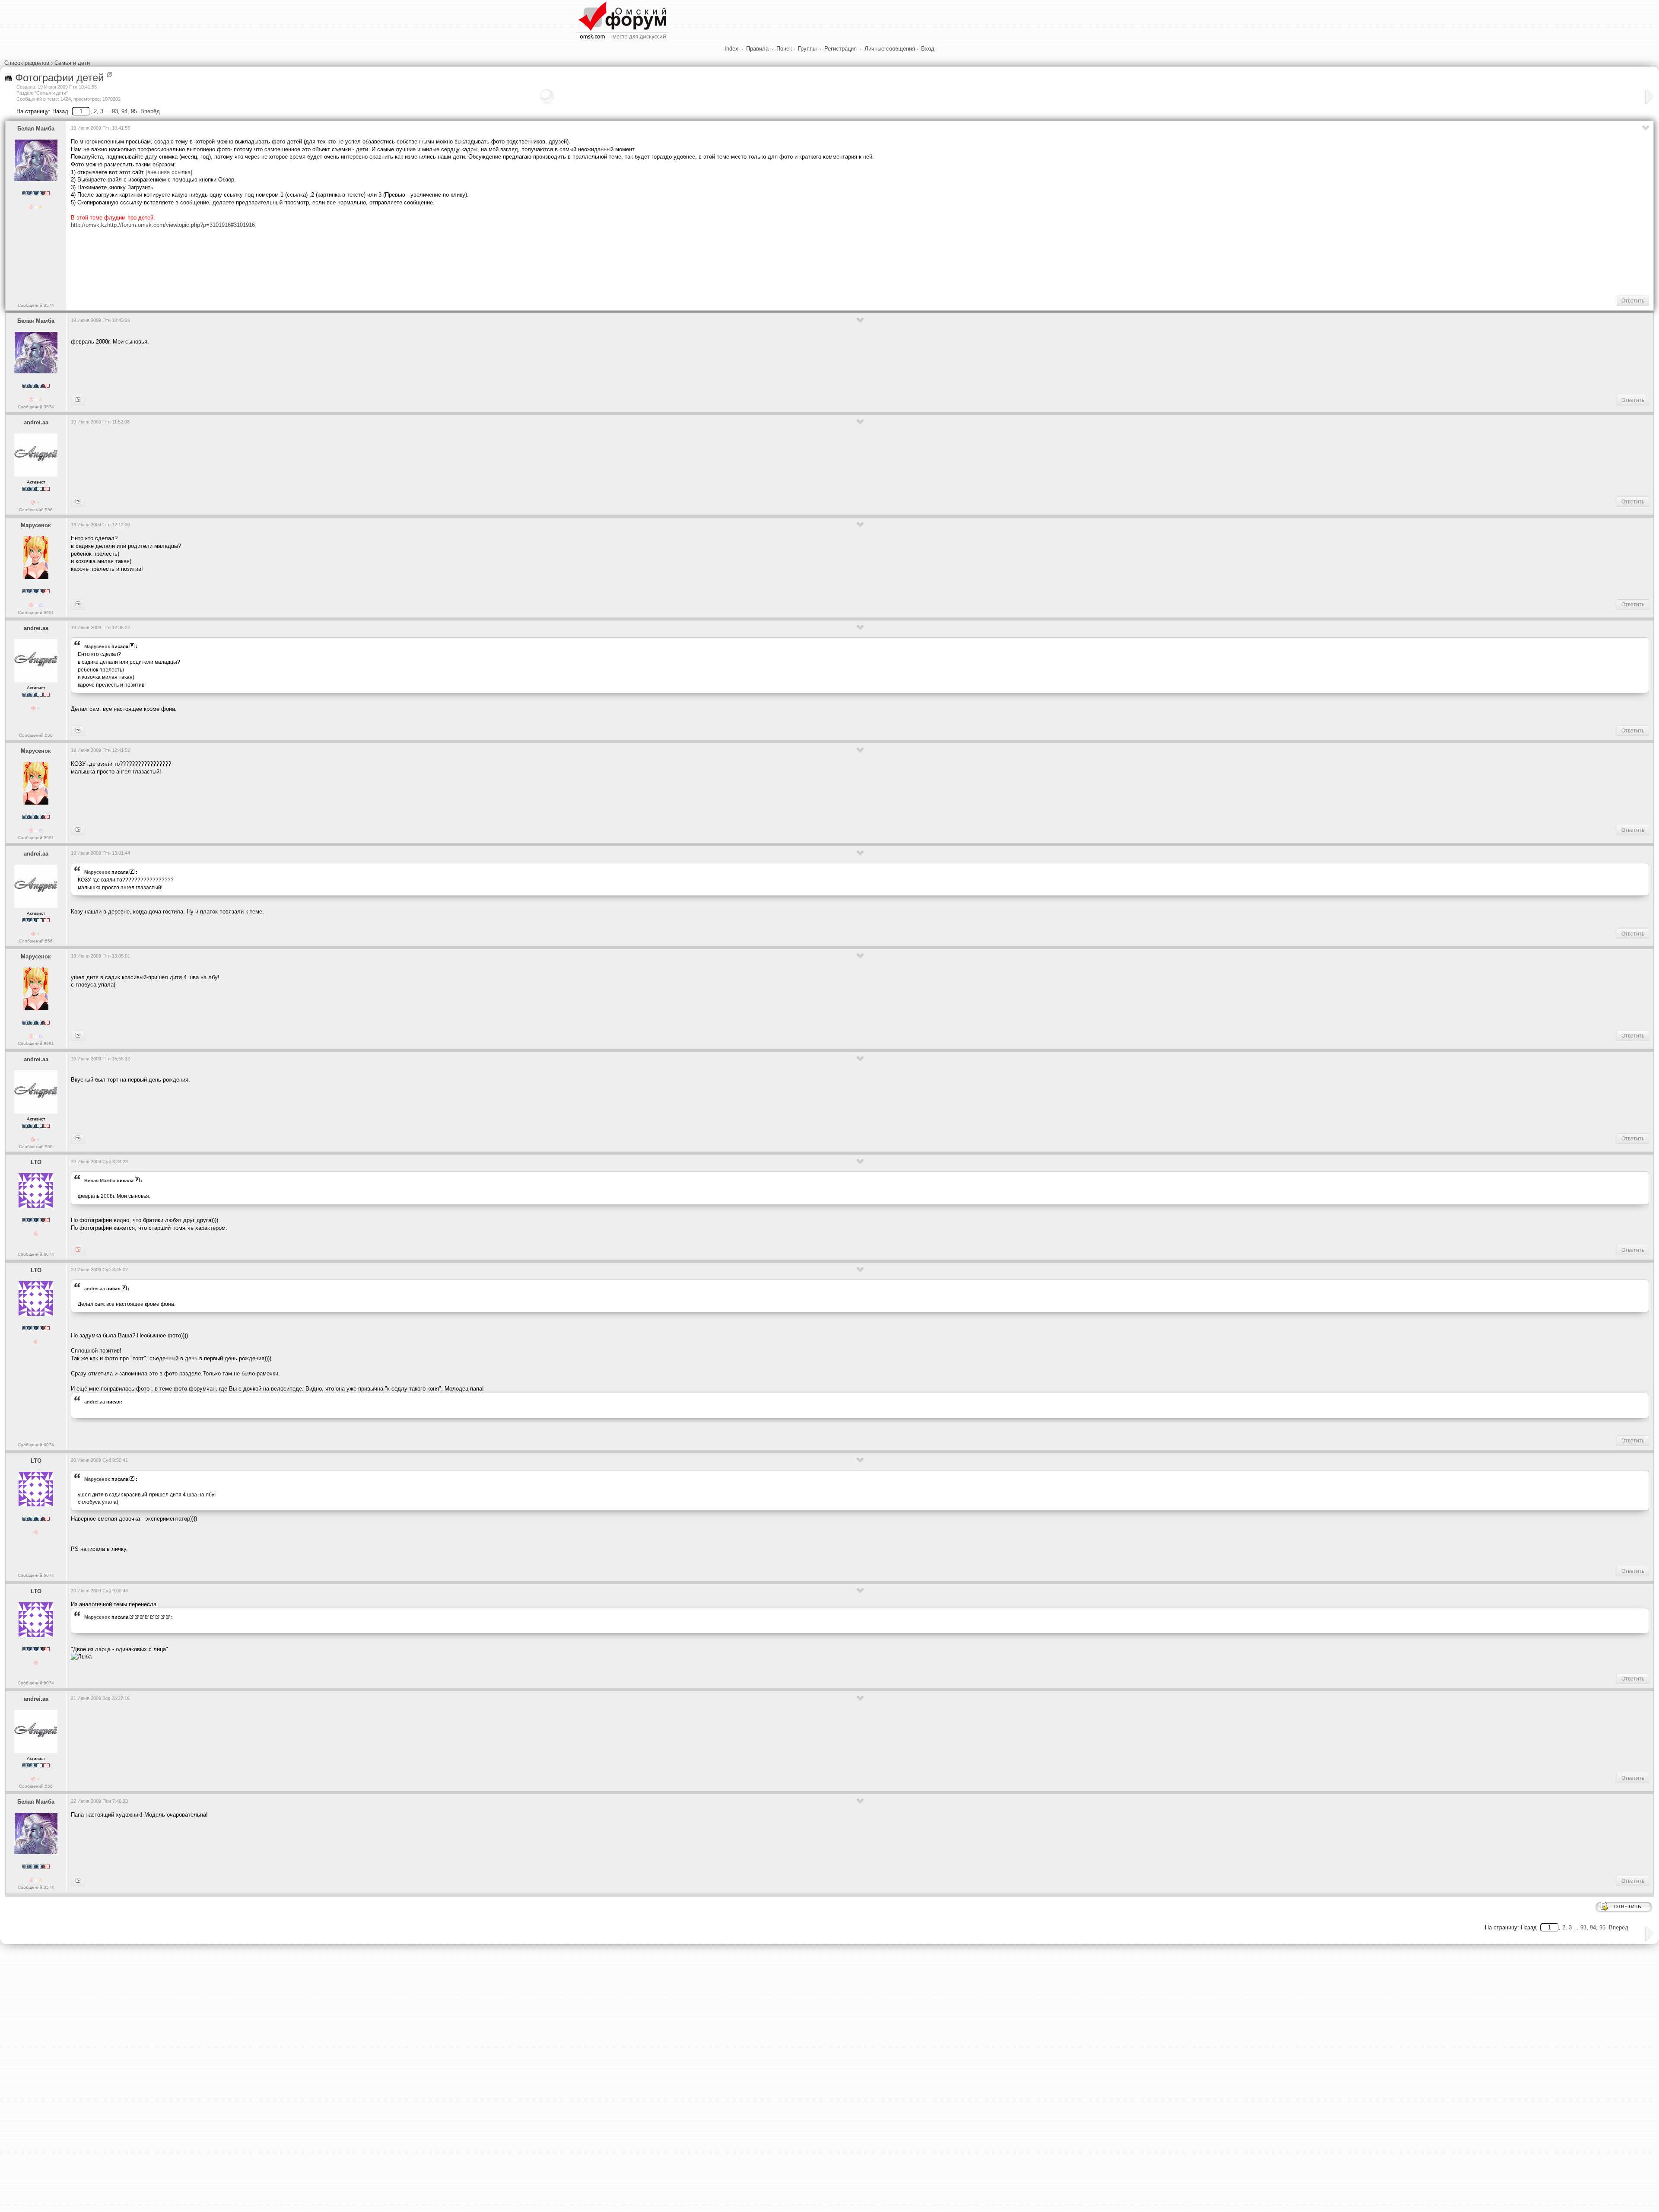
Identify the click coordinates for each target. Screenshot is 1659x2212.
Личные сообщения (890, 49)
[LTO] (78, 400)
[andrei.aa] (78, 605)
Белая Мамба (36, 129)
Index (731, 49)
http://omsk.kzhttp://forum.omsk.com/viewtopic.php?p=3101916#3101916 (163, 225)
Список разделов (27, 63)
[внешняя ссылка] (169, 172)
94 (124, 111)
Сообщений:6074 (36, 1254)
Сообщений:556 (36, 510)
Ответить (1633, 301)
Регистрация (841, 49)
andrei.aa (36, 422)
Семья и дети (72, 63)
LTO (36, 1162)
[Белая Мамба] (78, 1250)
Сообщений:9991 (36, 613)
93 (115, 111)
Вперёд (150, 111)
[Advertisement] (228, 261)
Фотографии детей (59, 78)
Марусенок (36, 525)
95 (134, 111)
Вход (928, 49)
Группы (807, 49)
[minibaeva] (78, 1139)
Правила (757, 49)
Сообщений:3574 (36, 305)
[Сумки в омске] (78, 502)
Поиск (784, 49)
